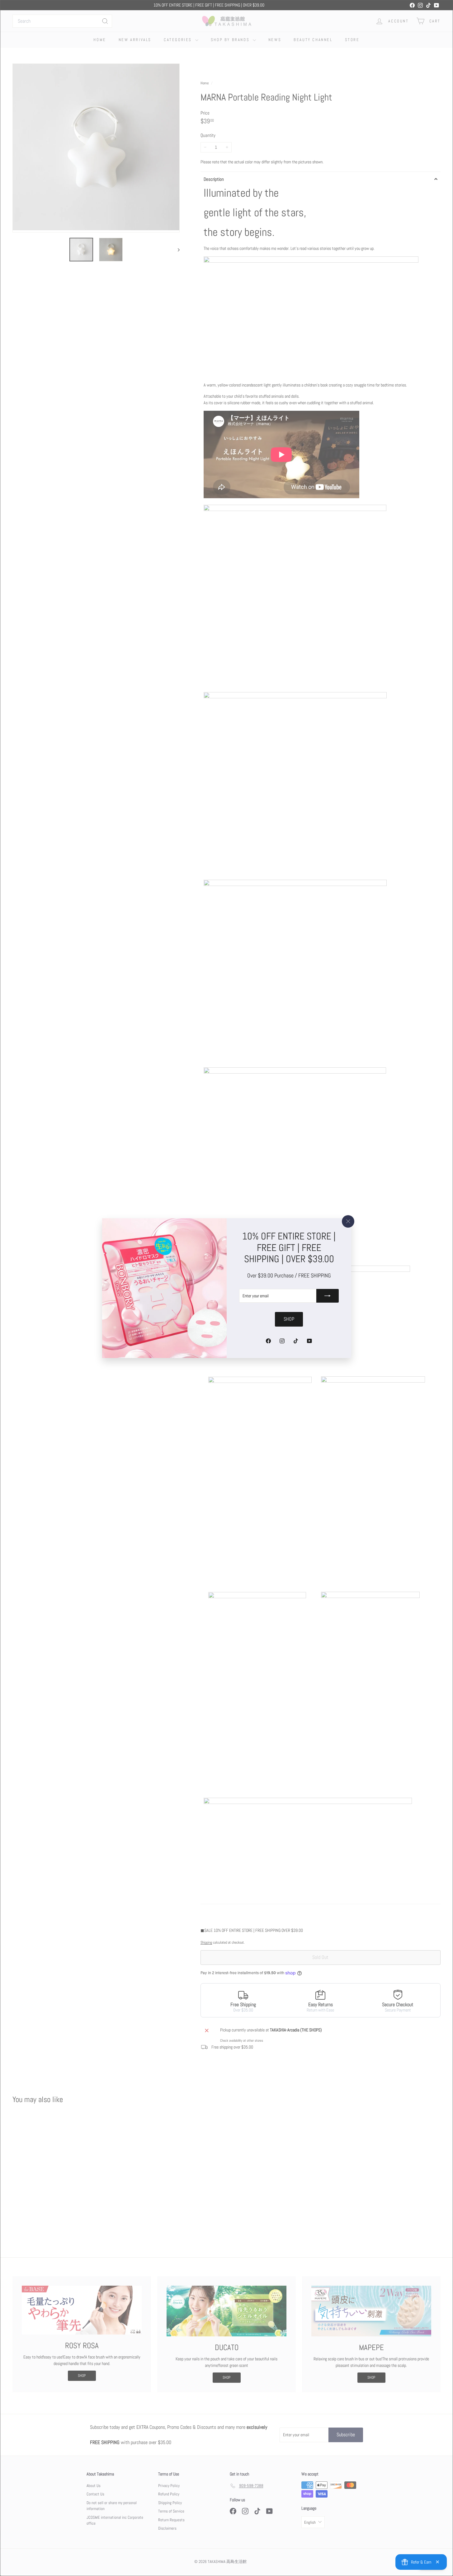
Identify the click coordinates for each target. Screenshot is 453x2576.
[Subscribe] (328, 1296)
